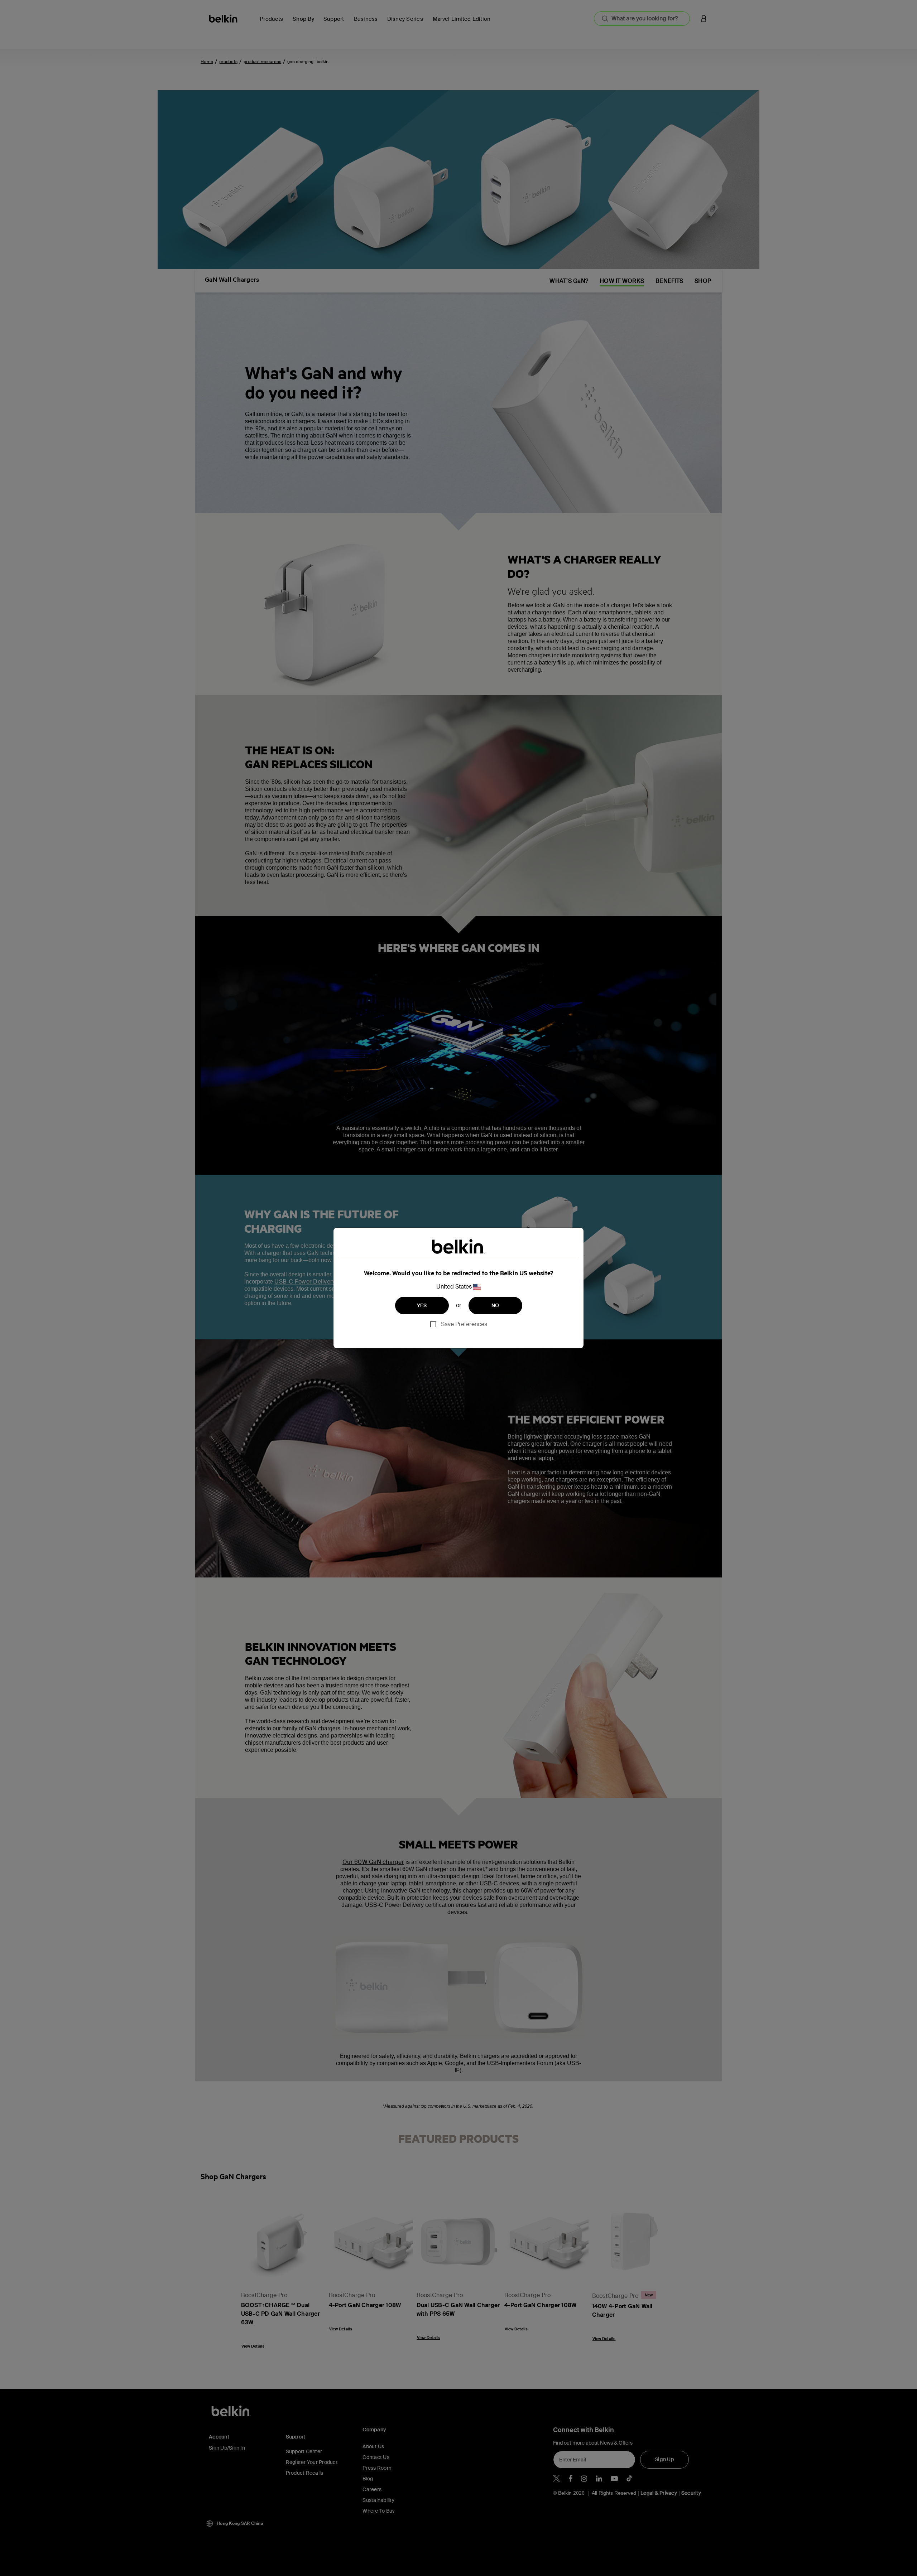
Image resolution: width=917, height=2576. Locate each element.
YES (422, 1305)
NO (495, 1305)
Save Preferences (464, 1324)
